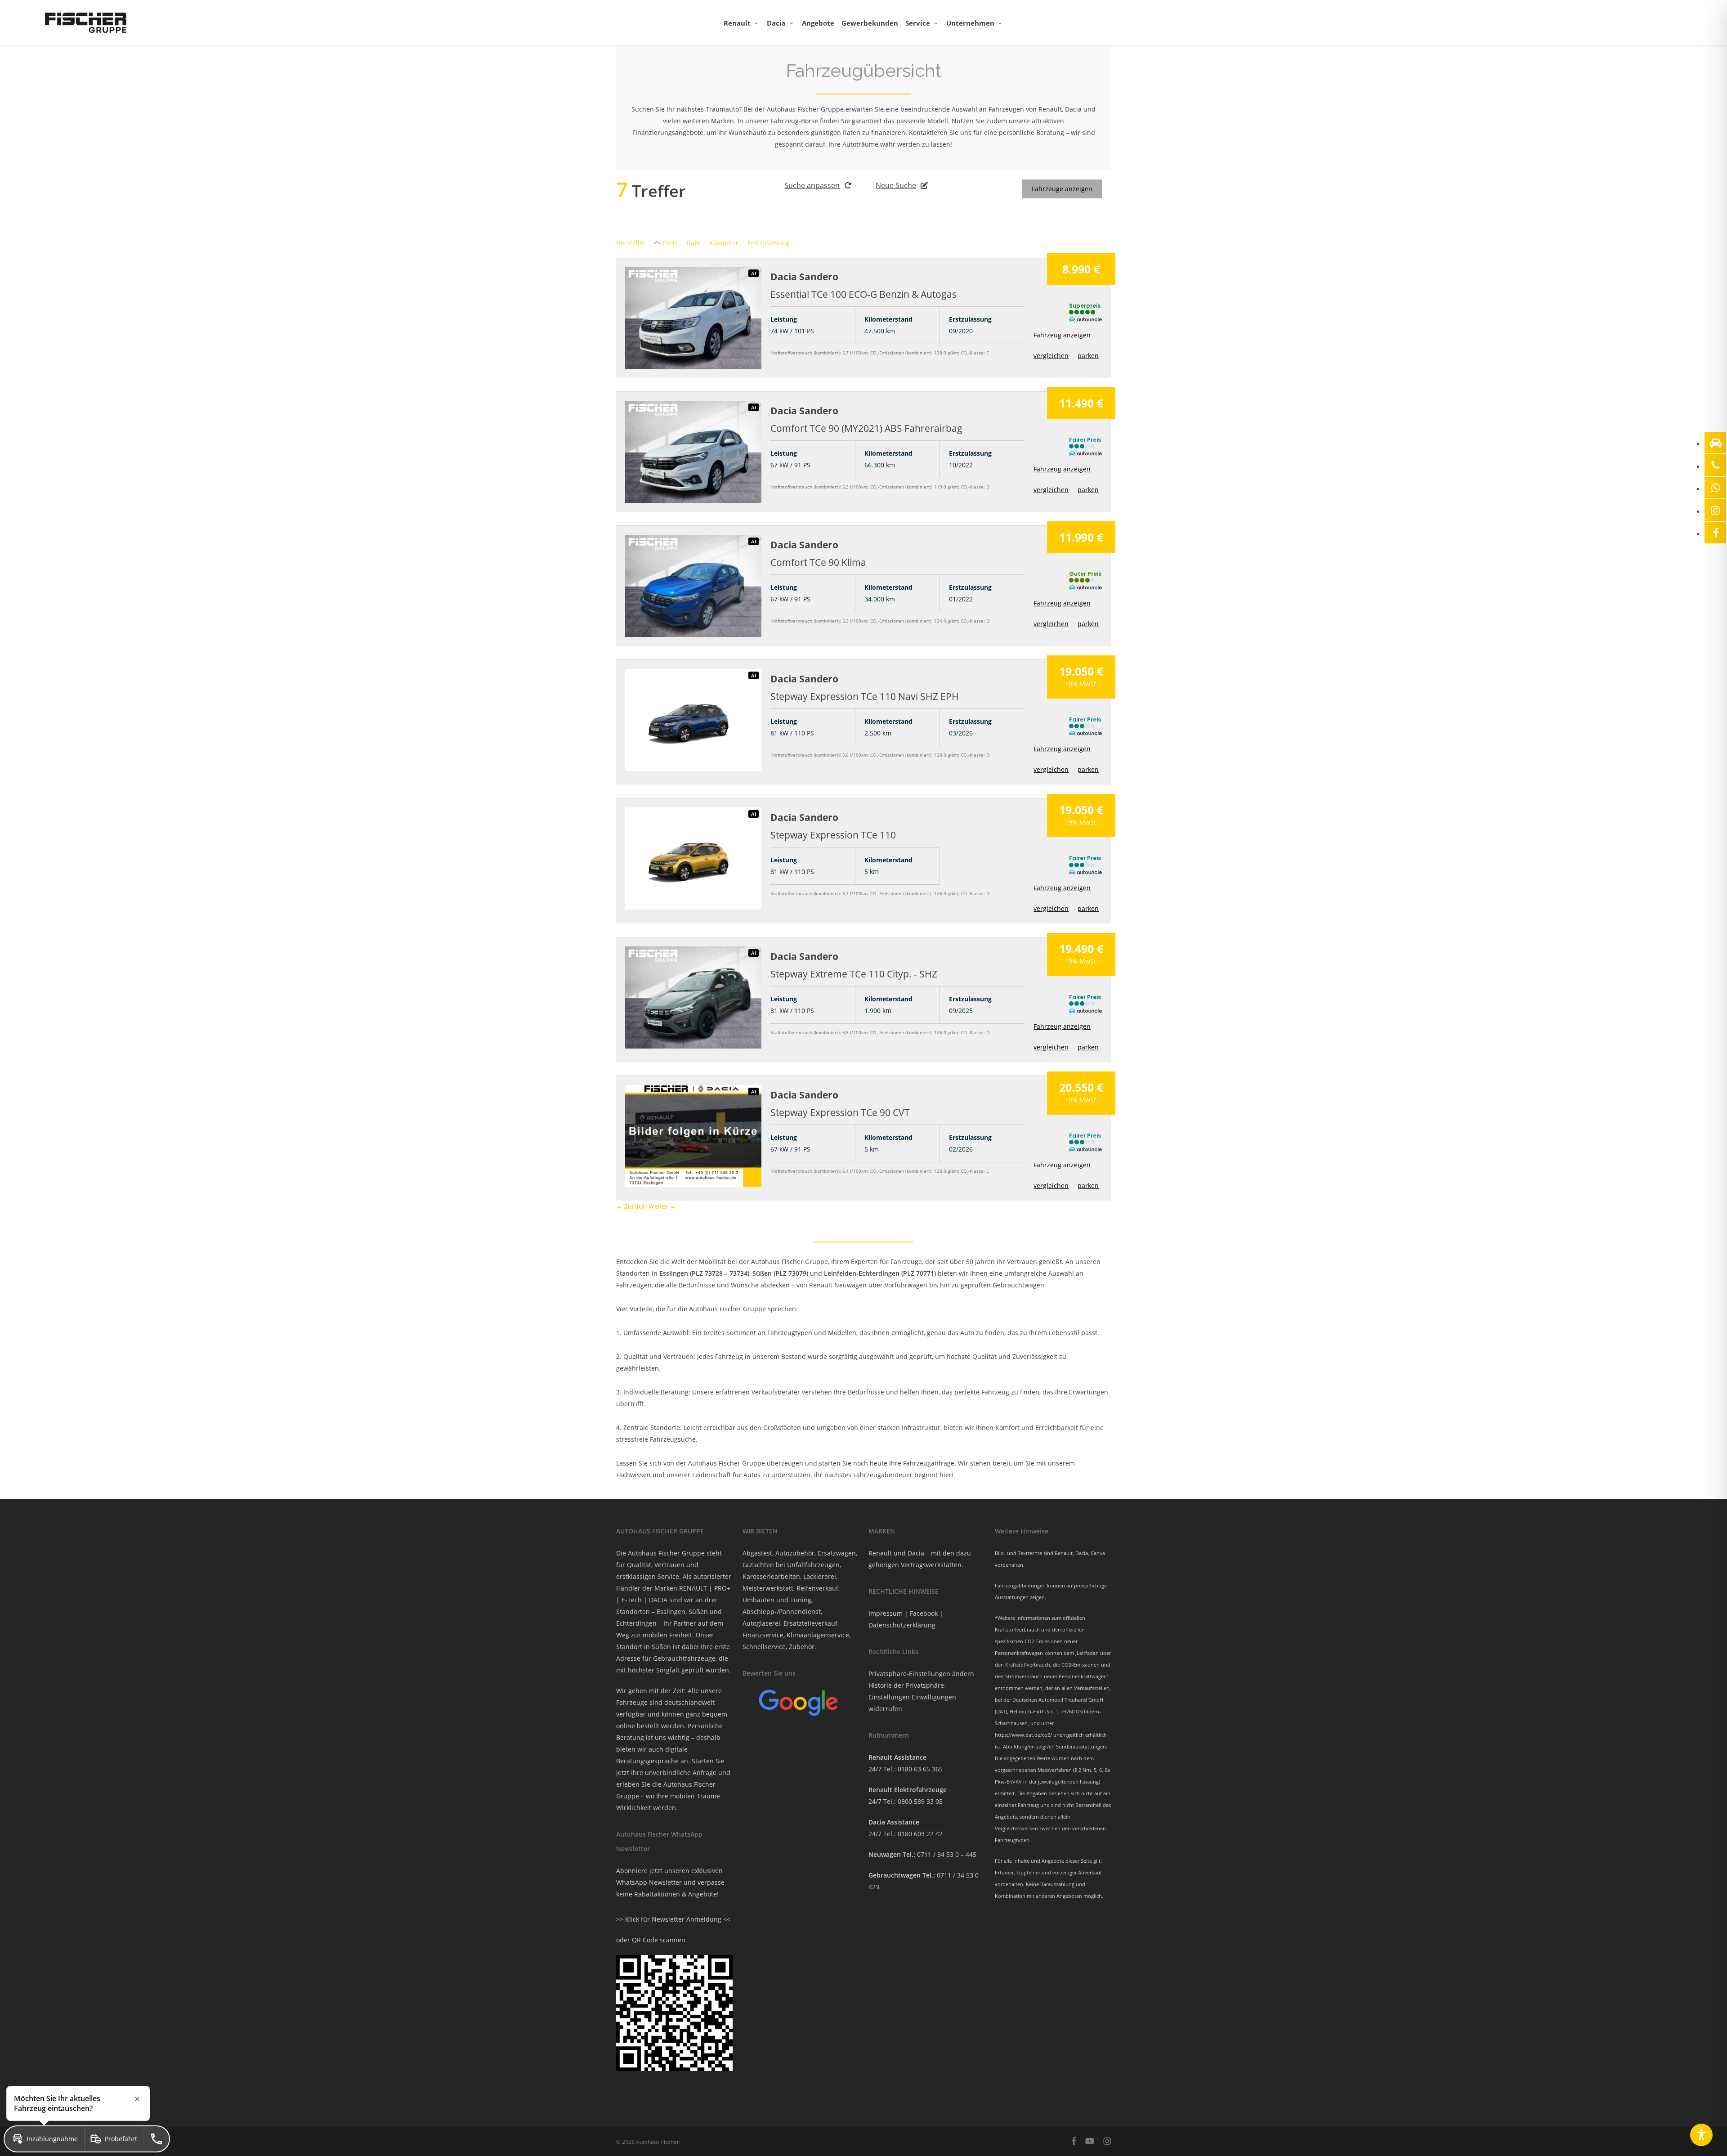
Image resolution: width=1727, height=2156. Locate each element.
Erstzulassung (769, 243)
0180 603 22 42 (920, 1834)
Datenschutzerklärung (902, 1625)
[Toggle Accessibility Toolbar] (1701, 2135)
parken (1088, 356)
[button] (44, 2139)
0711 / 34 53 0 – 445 (947, 1854)
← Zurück (631, 1206)
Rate (693, 243)
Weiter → (662, 1206)
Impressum (886, 1613)
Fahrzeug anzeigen (1062, 335)
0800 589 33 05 (920, 1801)
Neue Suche (896, 185)
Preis (670, 243)
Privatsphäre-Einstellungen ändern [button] (921, 1674)
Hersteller (631, 243)
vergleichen (1051, 356)
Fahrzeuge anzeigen (1062, 189)
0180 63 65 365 (920, 1769)
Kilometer (724, 243)
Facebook (924, 1613)
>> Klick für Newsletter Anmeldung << (673, 1919)
